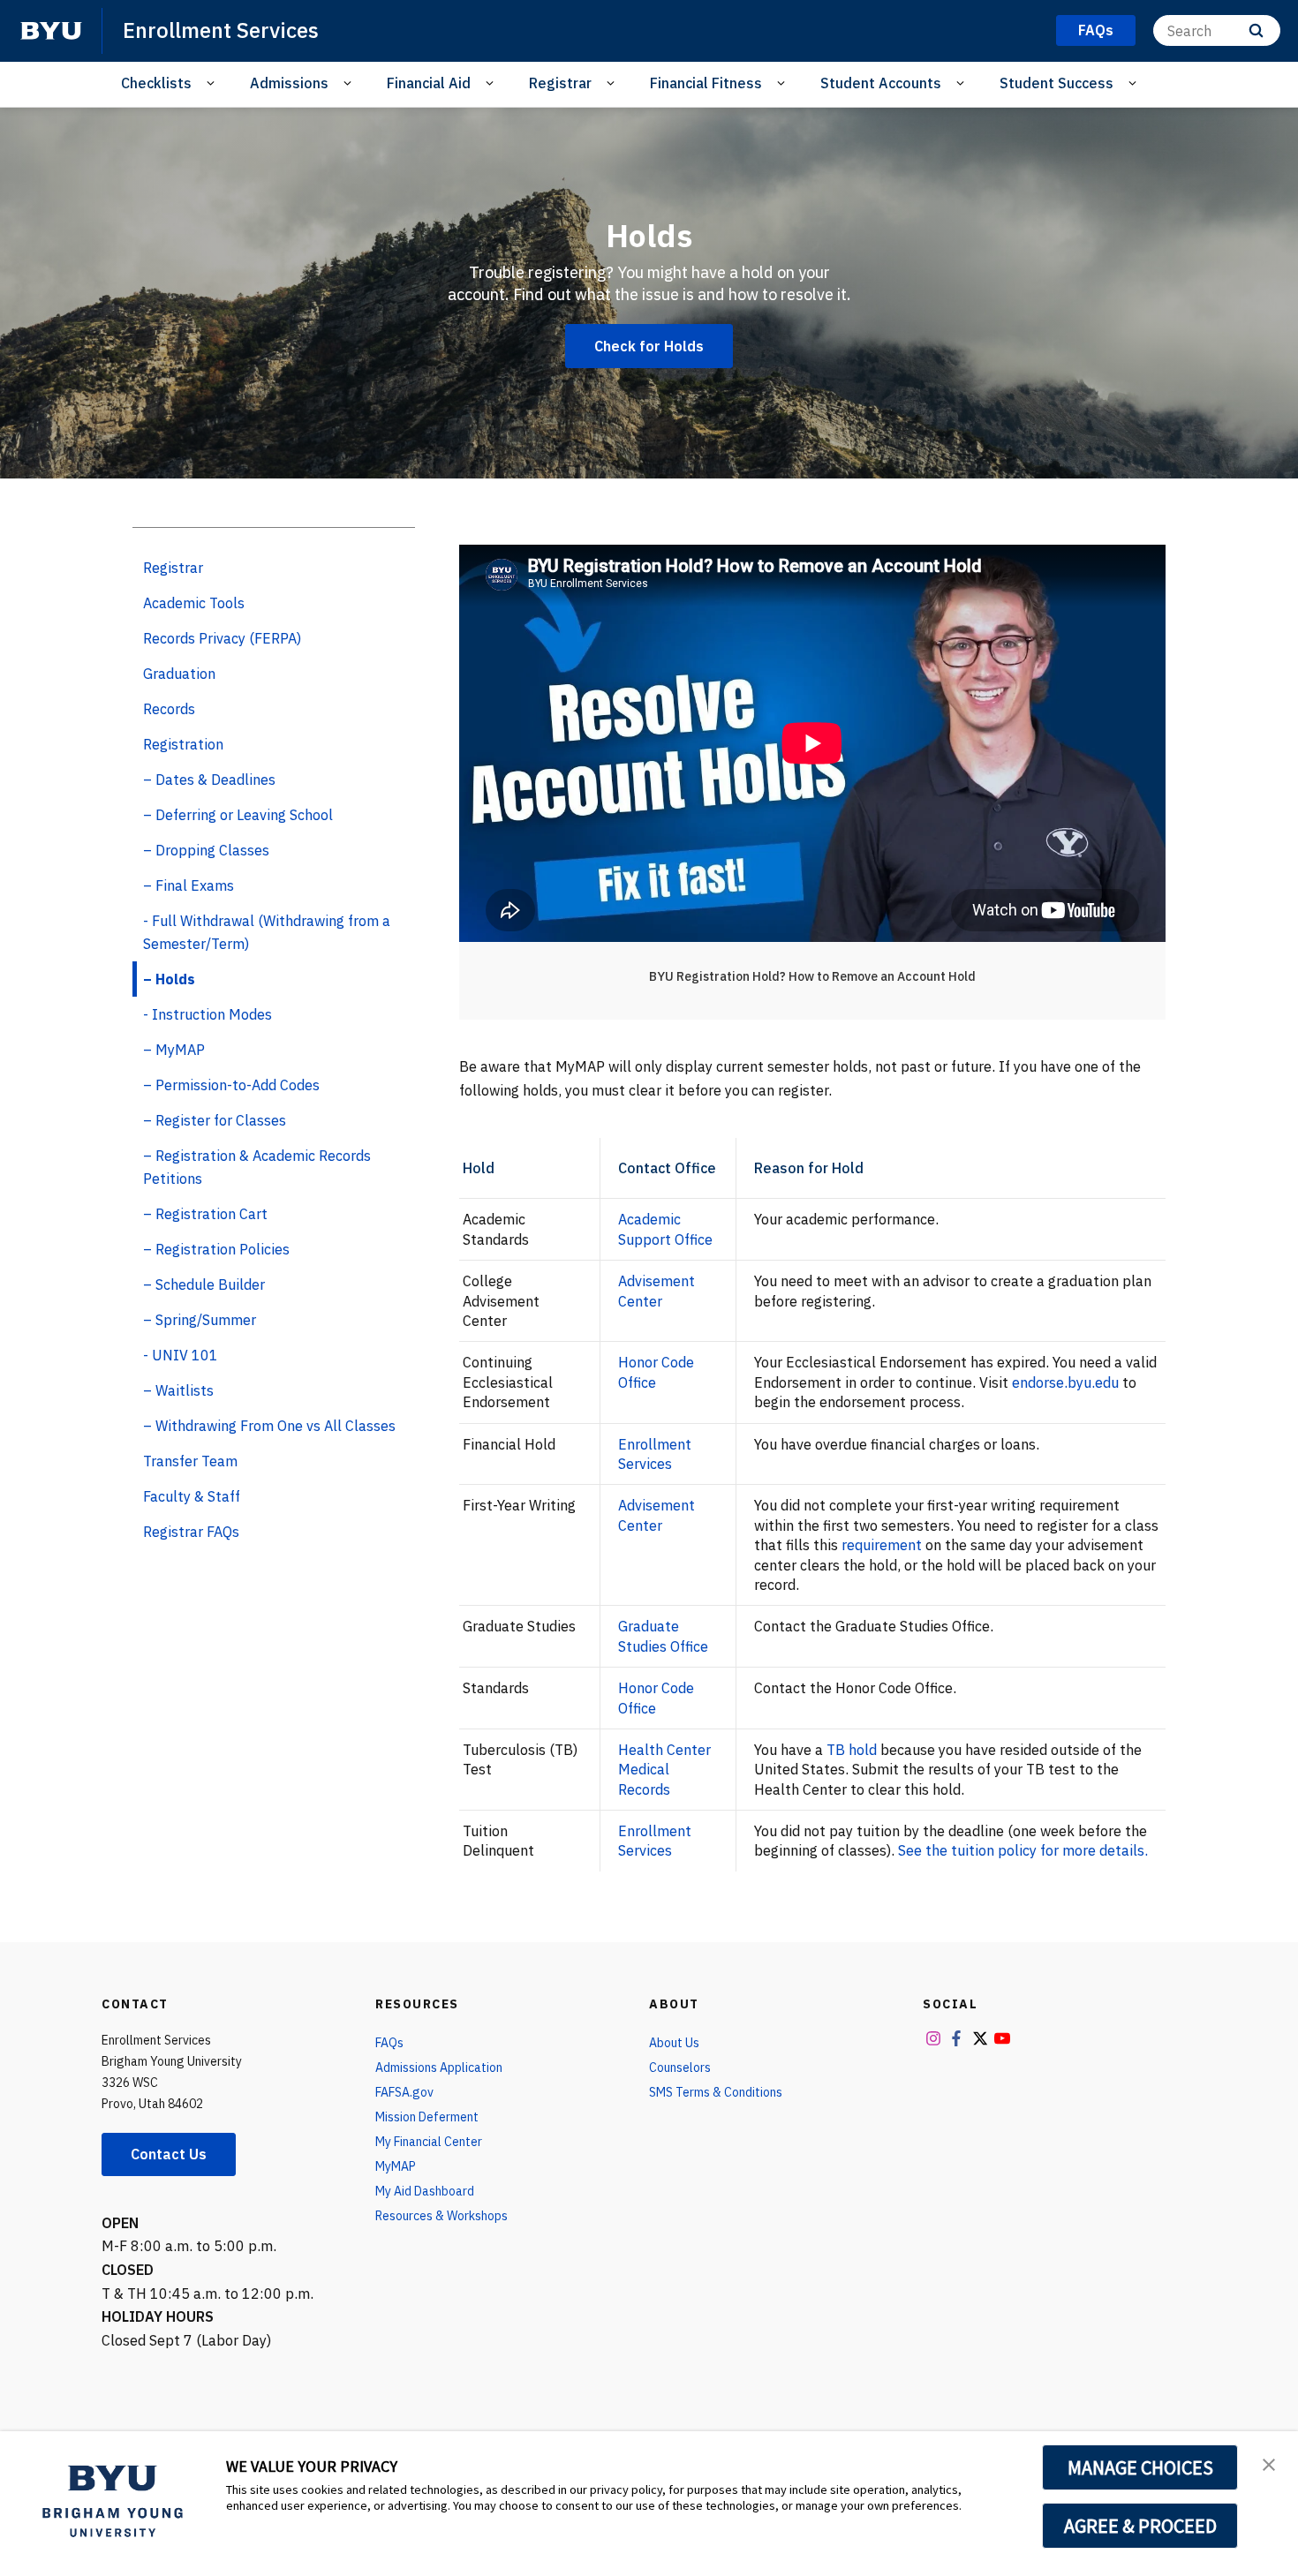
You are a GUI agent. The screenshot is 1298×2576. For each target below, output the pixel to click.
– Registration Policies (216, 1249)
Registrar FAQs (191, 1532)
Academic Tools (194, 603)
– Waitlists (178, 1390)
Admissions (289, 83)
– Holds (169, 979)
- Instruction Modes (208, 1014)
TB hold (852, 1750)
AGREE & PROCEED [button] (1140, 2526)
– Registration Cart (205, 1214)
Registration (183, 744)
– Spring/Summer (200, 1320)
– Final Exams (189, 885)
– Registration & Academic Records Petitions (257, 1167)
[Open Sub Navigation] (213, 83)
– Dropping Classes (206, 850)
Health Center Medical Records (664, 1770)
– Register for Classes (215, 1120)
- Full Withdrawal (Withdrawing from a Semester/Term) (267, 932)
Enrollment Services (221, 30)
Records (169, 709)
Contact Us (169, 2154)
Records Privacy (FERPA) (222, 638)
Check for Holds (649, 346)
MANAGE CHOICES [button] (1140, 2467)
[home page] (51, 31)
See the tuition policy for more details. (1023, 1850)
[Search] (1256, 30)
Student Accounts (881, 83)
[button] (1269, 2463)
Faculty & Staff (192, 1496)
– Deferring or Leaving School (238, 815)
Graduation (179, 674)
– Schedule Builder (204, 1284)
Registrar (560, 83)
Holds (649, 235)
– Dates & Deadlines (209, 780)
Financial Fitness (706, 83)
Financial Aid (429, 83)
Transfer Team (190, 1461)
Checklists (156, 83)
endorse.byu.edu (1065, 1382)
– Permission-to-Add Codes (231, 1085)
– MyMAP (174, 1050)
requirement (882, 1545)
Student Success (1057, 83)
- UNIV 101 (181, 1355)
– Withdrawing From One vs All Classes (269, 1426)
